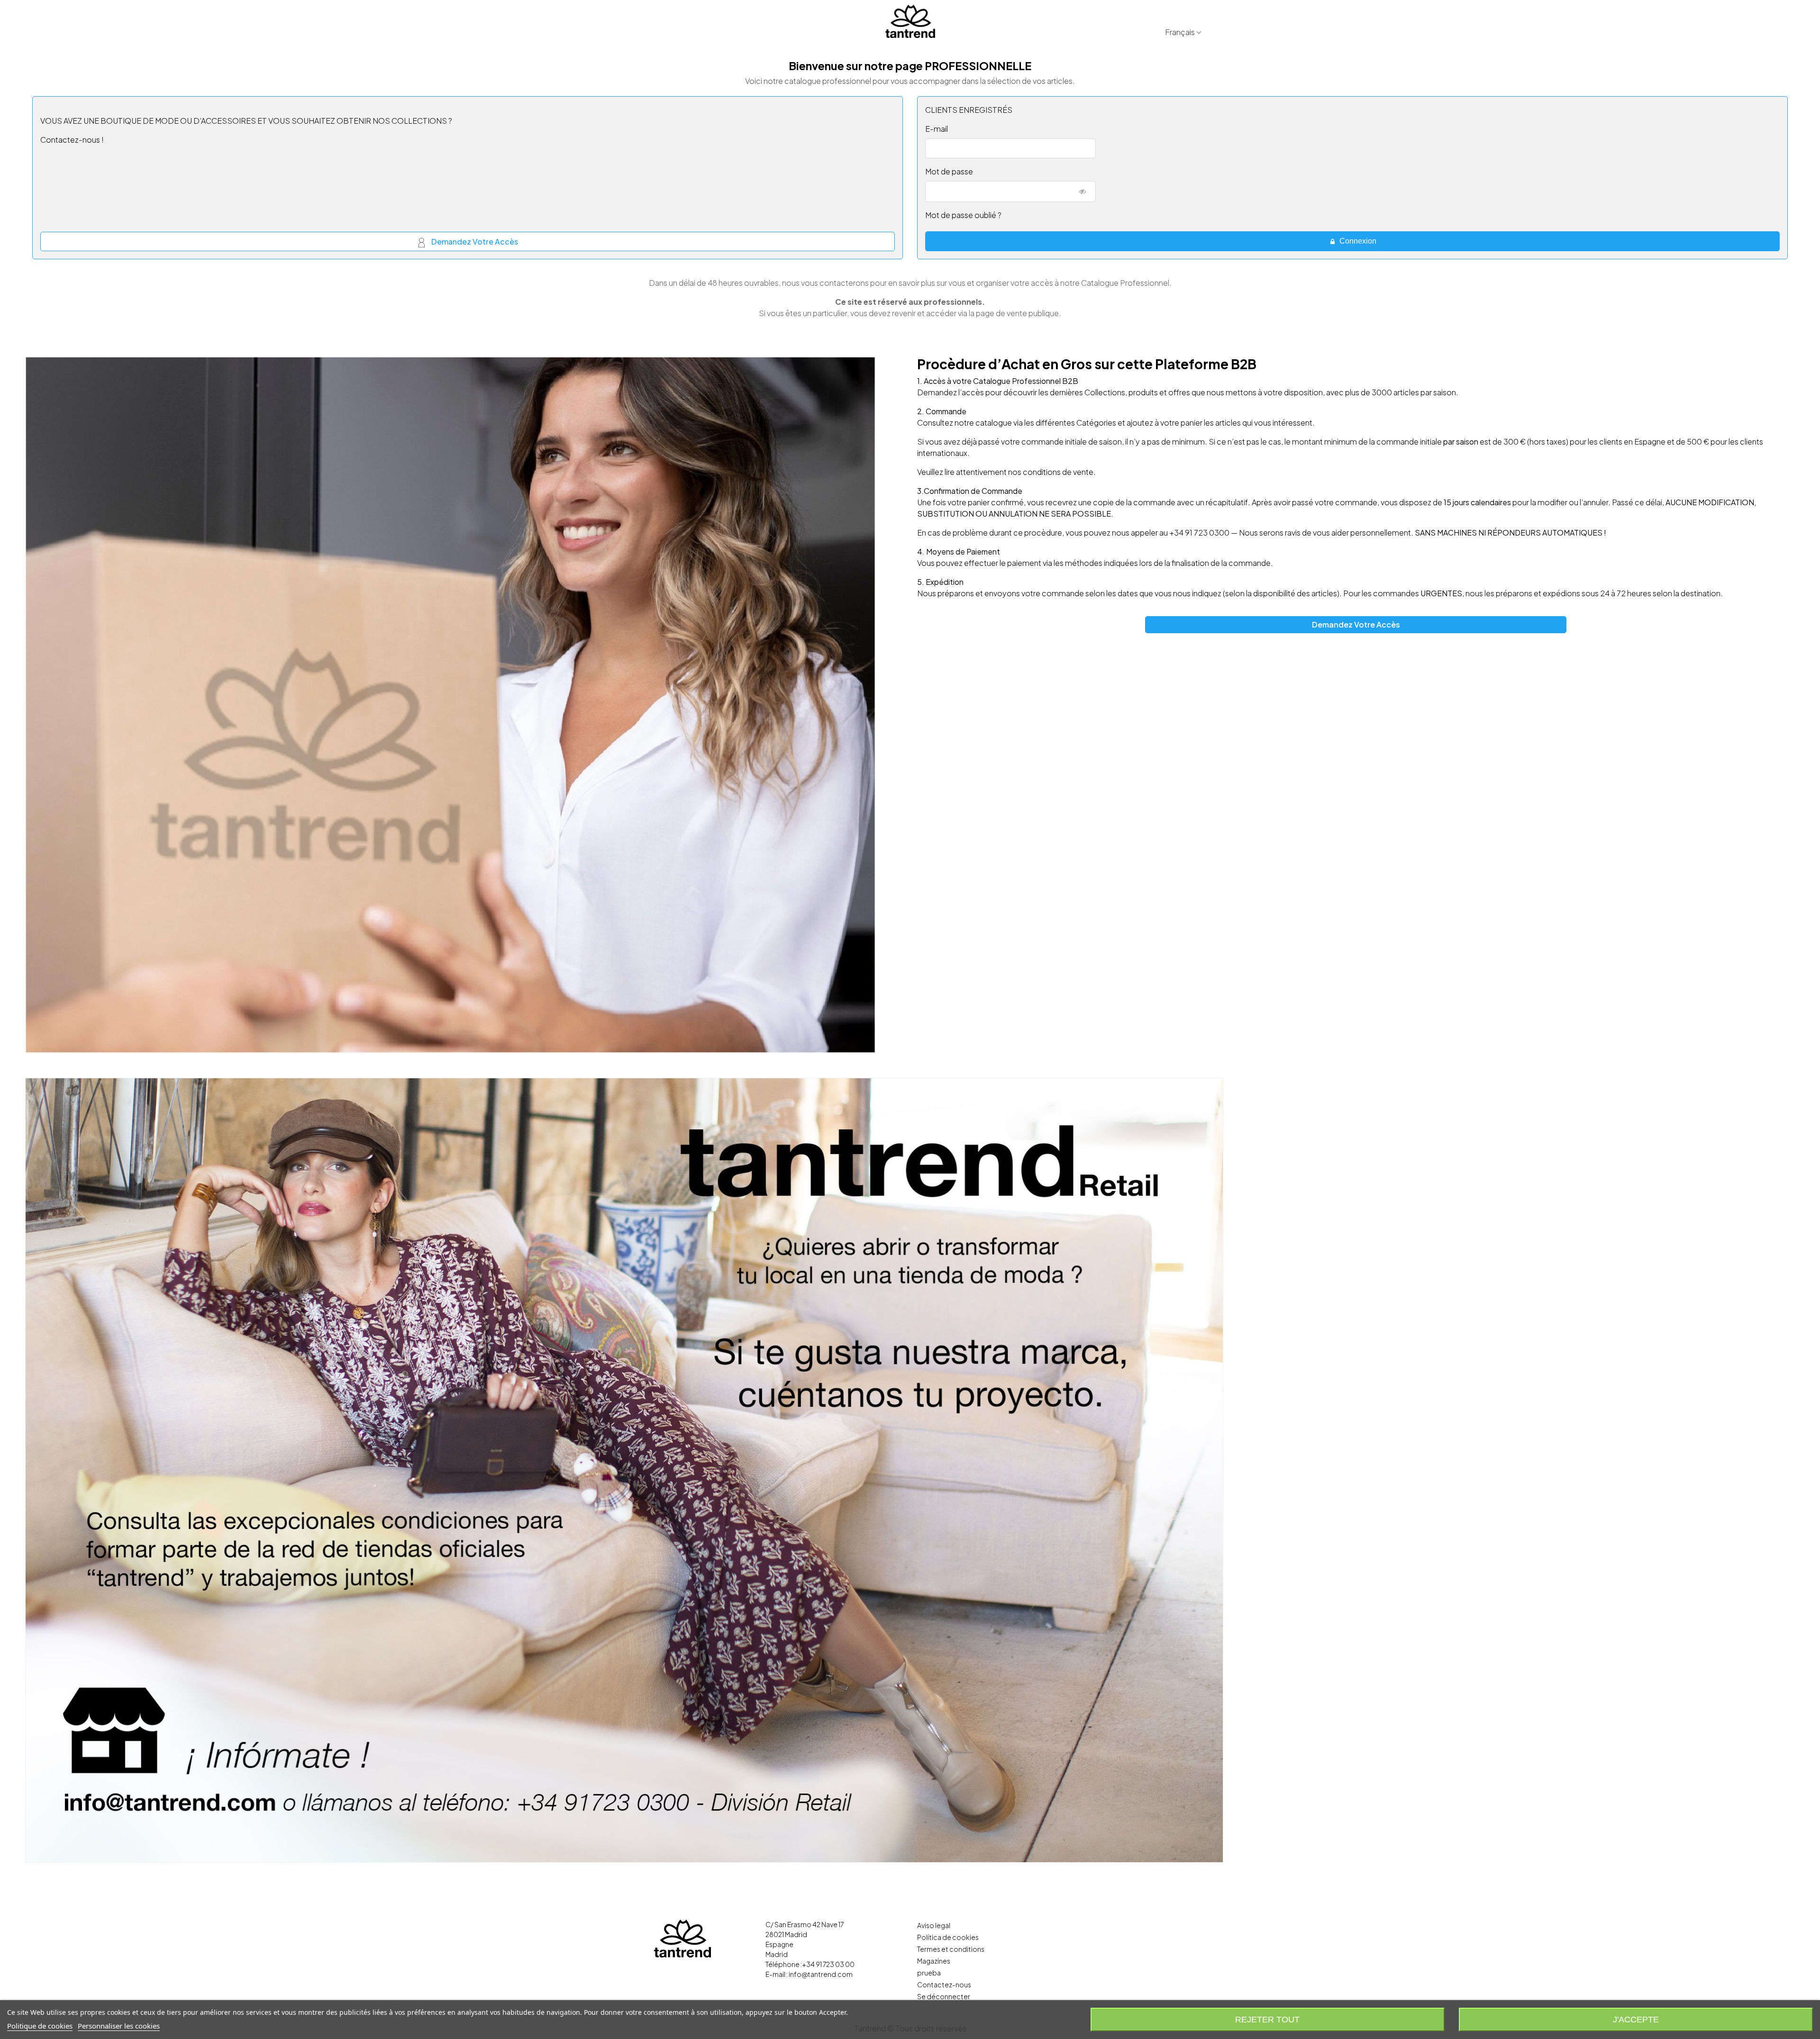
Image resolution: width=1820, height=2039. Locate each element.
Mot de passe (949, 171)
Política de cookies (948, 1937)
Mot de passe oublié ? (963, 215)
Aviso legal (934, 1925)
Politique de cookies (40, 2026)
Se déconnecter (944, 1996)
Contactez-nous (944, 1984)
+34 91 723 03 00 (828, 1964)
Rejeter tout (1267, 2020)
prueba (929, 1973)
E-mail (937, 129)
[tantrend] (910, 21)
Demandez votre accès (474, 241)
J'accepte (1636, 2020)
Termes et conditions (951, 1949)
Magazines (934, 1961)
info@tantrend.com (821, 1974)
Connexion (1357, 241)
